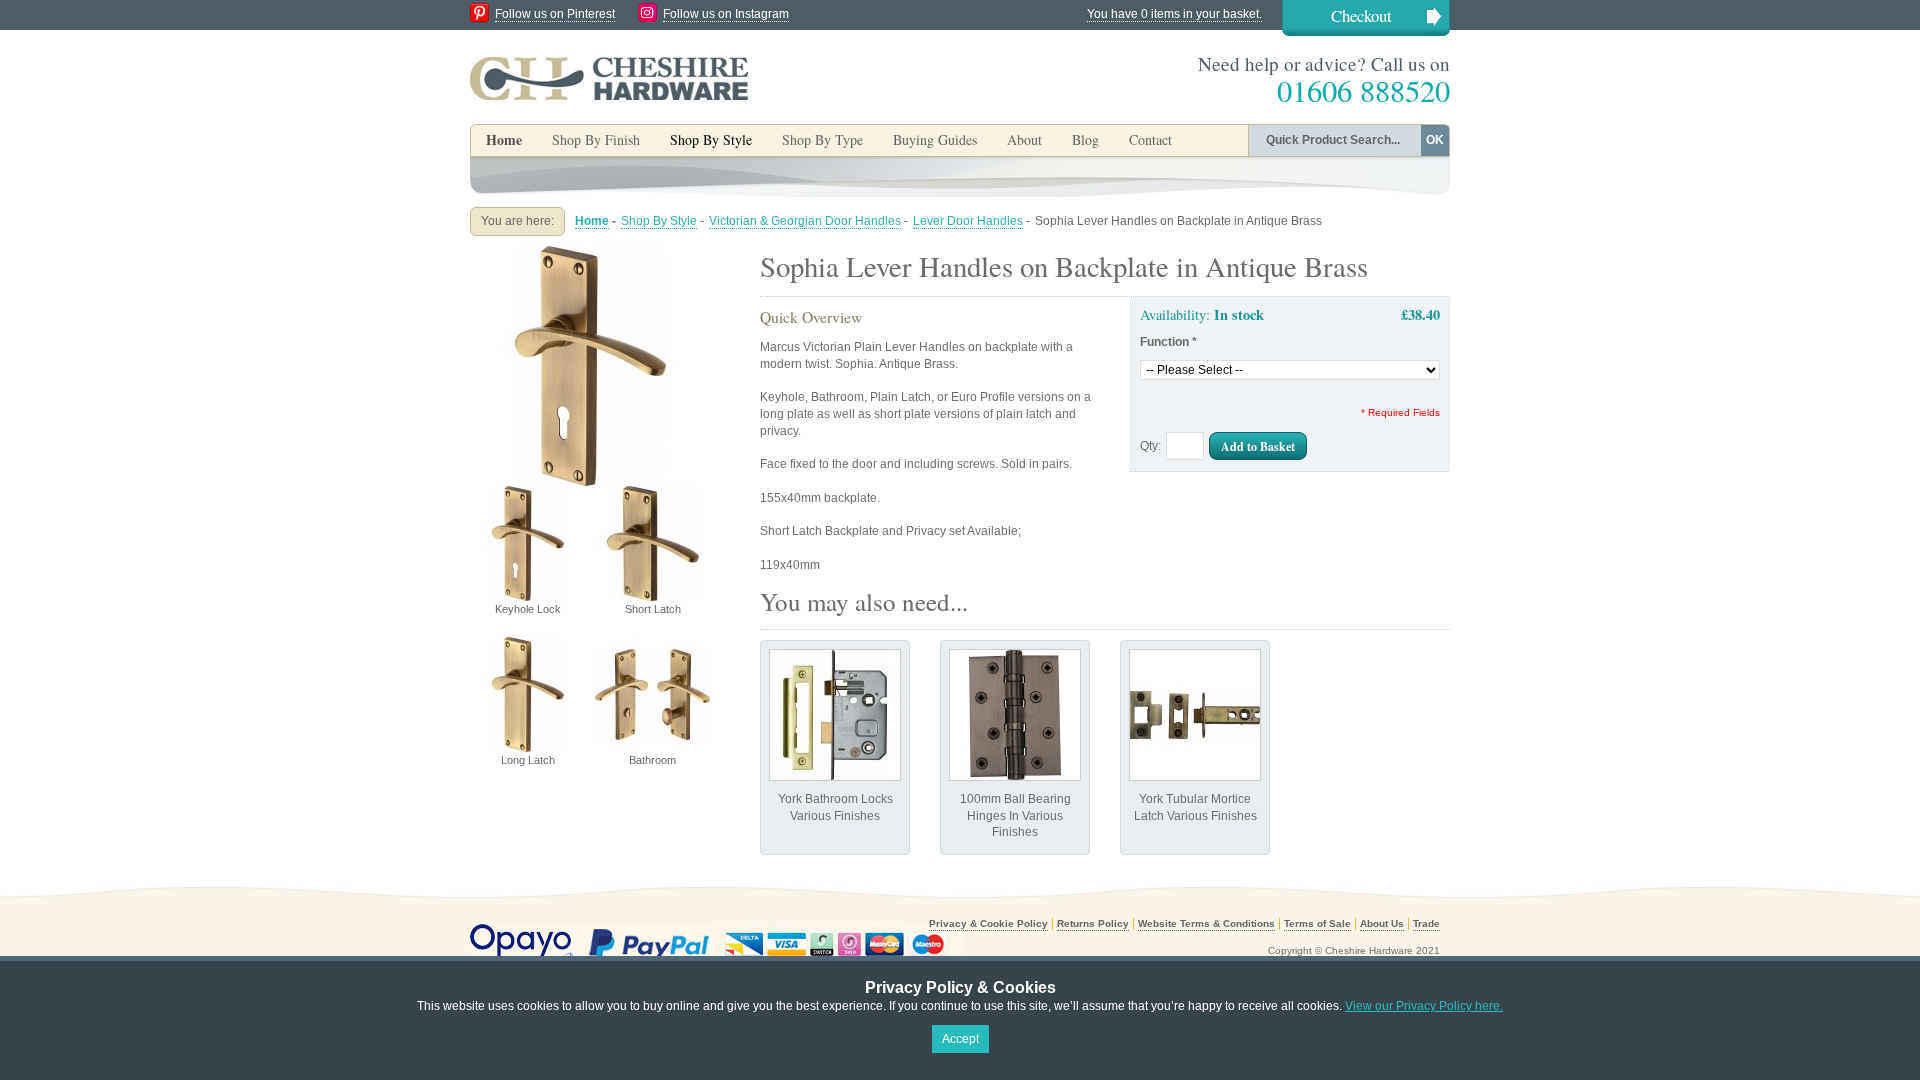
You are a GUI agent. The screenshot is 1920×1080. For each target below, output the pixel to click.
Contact (1150, 139)
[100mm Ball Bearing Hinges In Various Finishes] (1015, 715)
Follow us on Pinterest (555, 14)
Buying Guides (935, 139)
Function (1168, 342)
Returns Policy (1093, 923)
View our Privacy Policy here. (1424, 1006)
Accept (960, 1039)
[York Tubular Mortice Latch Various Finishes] (1195, 715)
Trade (1426, 923)
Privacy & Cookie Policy (988, 923)
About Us (1382, 923)
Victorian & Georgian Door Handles (805, 221)
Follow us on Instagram (726, 14)
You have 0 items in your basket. (1174, 14)
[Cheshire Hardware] (609, 78)
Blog (1085, 139)
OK (1435, 140)
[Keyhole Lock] (590, 254)
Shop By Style (659, 221)
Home (504, 139)
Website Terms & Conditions (1206, 923)
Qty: (1150, 446)
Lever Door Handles (968, 221)
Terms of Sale (1317, 923)
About (1024, 139)
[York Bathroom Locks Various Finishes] (835, 715)
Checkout (1361, 15)
